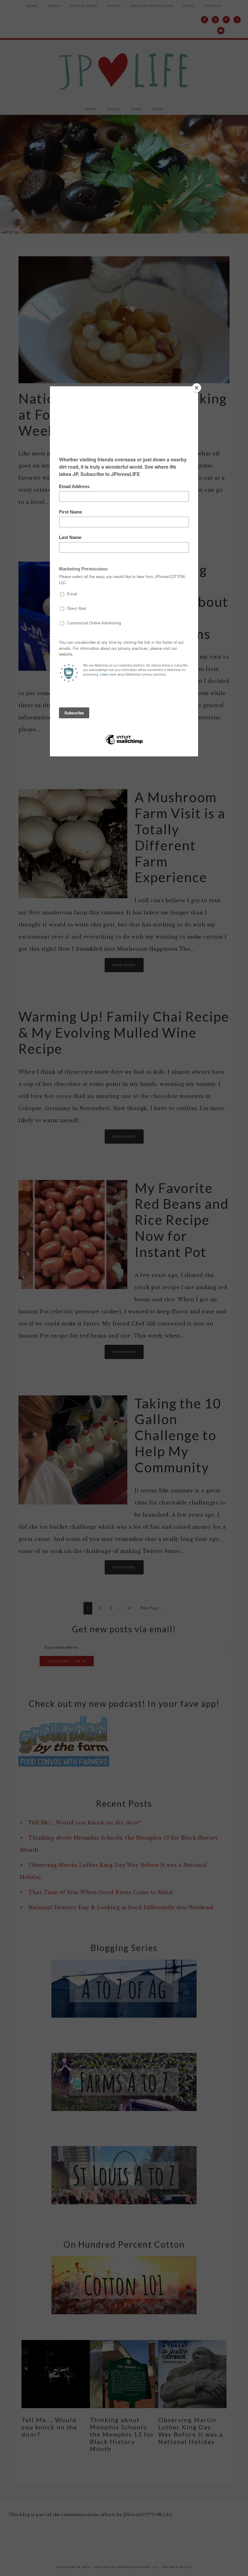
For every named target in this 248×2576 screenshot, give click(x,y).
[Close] (197, 388)
